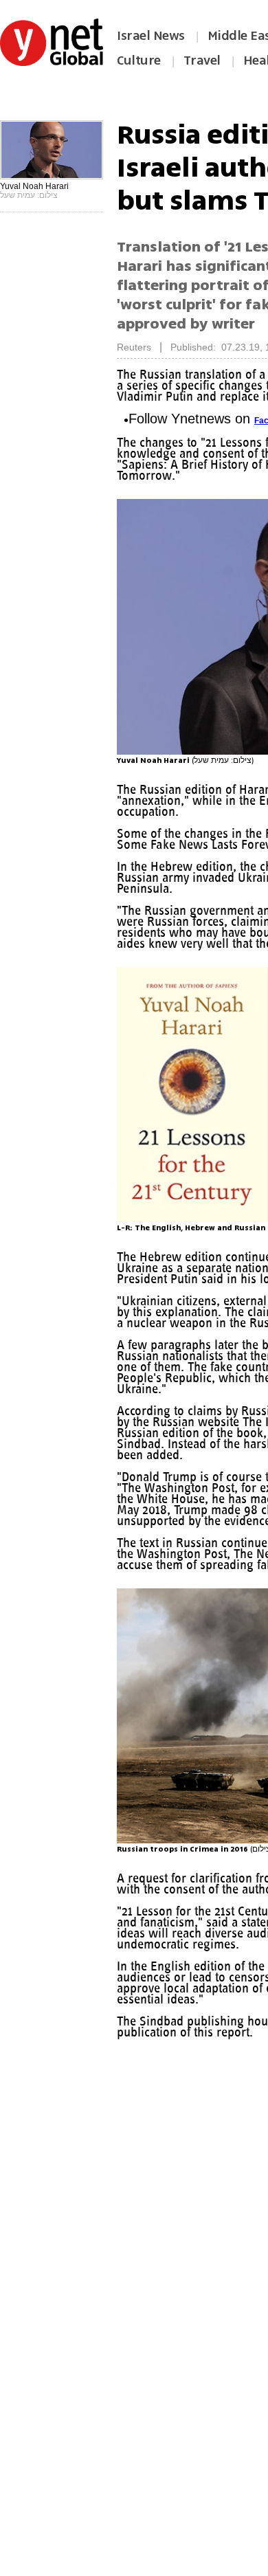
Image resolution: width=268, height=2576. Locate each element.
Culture (139, 60)
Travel (202, 60)
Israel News (151, 36)
